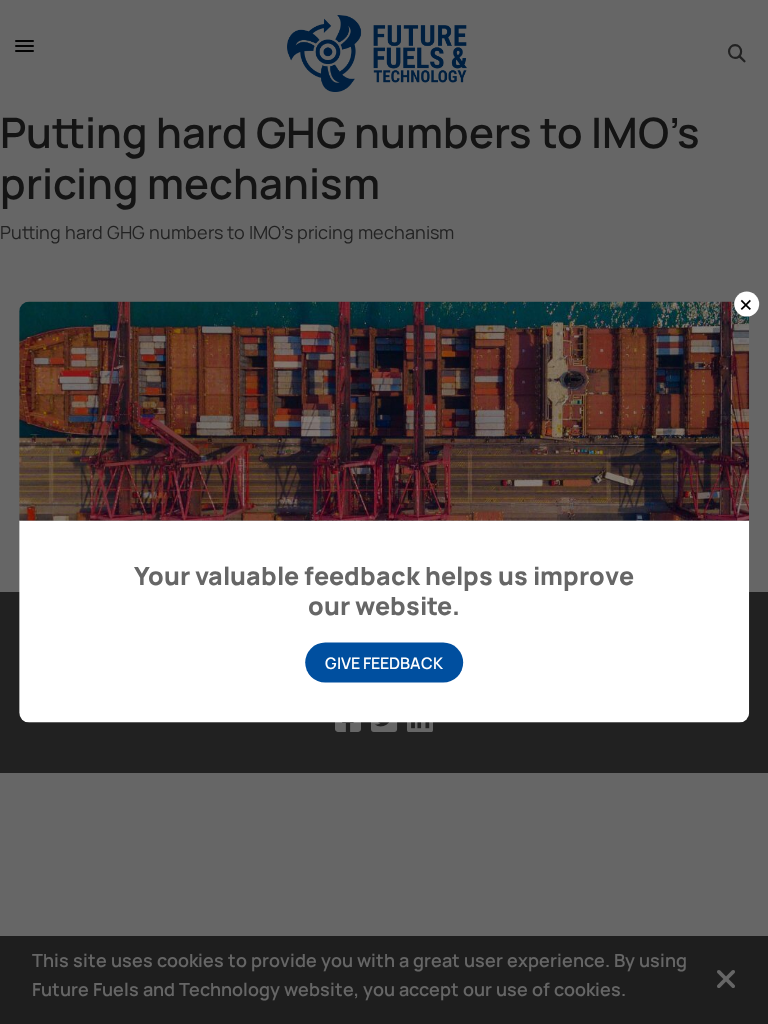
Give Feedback (384, 662)
